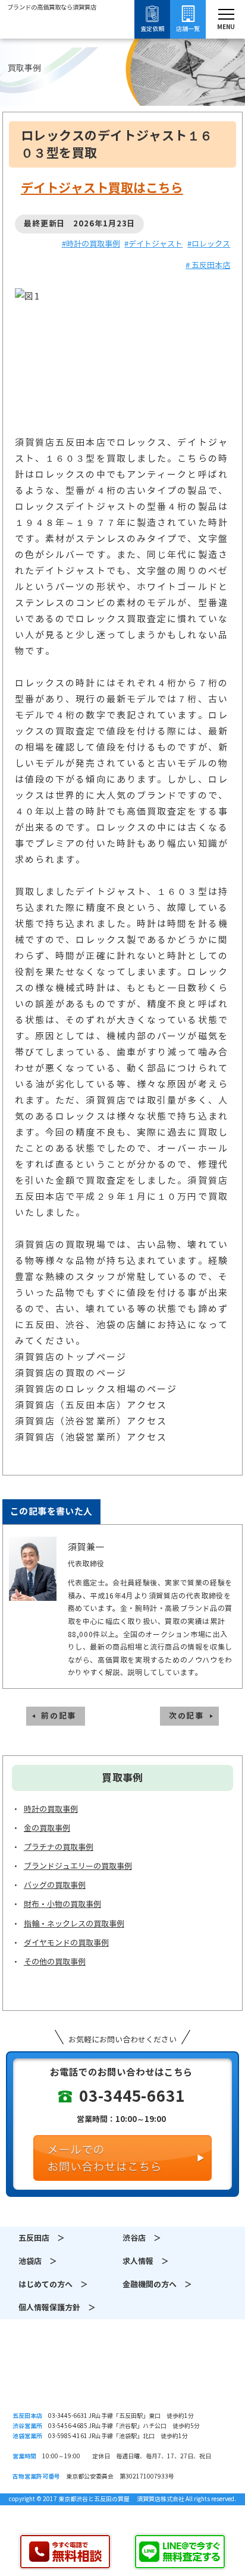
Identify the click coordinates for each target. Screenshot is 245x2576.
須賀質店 (122, 2377)
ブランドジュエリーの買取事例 (78, 1866)
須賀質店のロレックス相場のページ (96, 1389)
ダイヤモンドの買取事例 (66, 1943)
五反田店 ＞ (42, 2238)
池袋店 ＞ (38, 2261)
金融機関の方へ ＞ (157, 2285)
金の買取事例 (47, 1828)
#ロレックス (209, 244)
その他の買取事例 (55, 1962)
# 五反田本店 (208, 265)
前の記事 (59, 1716)
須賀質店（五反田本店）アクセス (91, 1405)
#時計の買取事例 (91, 244)
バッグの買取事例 (55, 1885)
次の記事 (186, 1716)
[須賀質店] (52, 41)
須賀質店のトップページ (71, 1357)
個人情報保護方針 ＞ (57, 2308)
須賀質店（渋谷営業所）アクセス (91, 1421)
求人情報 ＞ (146, 2261)
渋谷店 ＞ (142, 2238)
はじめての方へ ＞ (53, 2285)
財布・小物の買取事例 (62, 1904)
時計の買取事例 (51, 1809)
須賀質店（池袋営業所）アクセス (91, 1437)
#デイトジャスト (153, 244)
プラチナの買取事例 (59, 1847)
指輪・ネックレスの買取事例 (74, 1924)
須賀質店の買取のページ (71, 1373)
